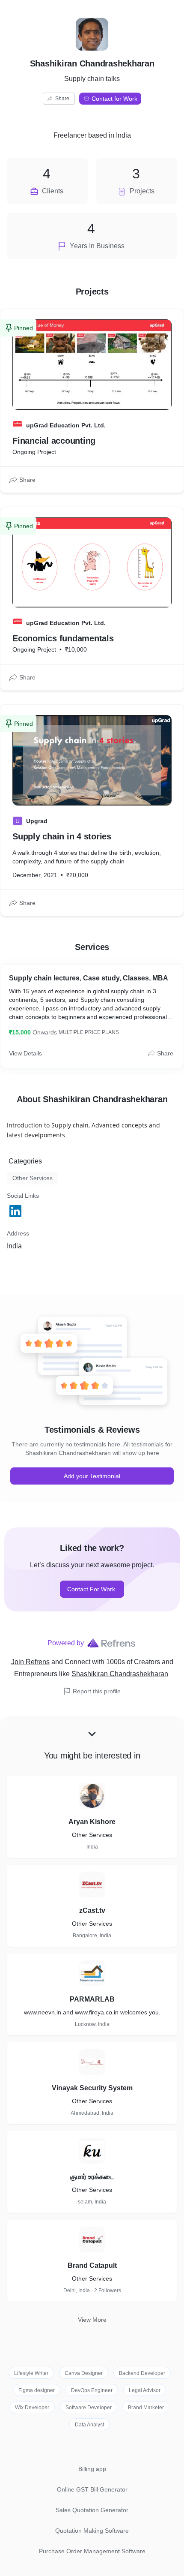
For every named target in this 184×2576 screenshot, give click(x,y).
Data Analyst (89, 2425)
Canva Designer (84, 2373)
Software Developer (89, 2408)
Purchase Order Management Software (92, 2551)
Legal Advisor (145, 2390)
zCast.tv (92, 1910)
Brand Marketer (146, 2408)
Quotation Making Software (92, 2531)
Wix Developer (32, 2408)
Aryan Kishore (92, 1822)
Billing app (92, 2469)
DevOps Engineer (92, 2390)
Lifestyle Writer (31, 2373)
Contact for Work (114, 99)
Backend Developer (142, 2373)
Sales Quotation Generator (92, 2510)
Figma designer (37, 2390)
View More (92, 2320)
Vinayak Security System (92, 2088)
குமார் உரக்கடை (92, 2177)
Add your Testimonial (92, 1476)
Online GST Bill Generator (92, 2489)
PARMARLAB (92, 1999)
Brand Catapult (92, 2265)
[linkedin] (16, 1211)
